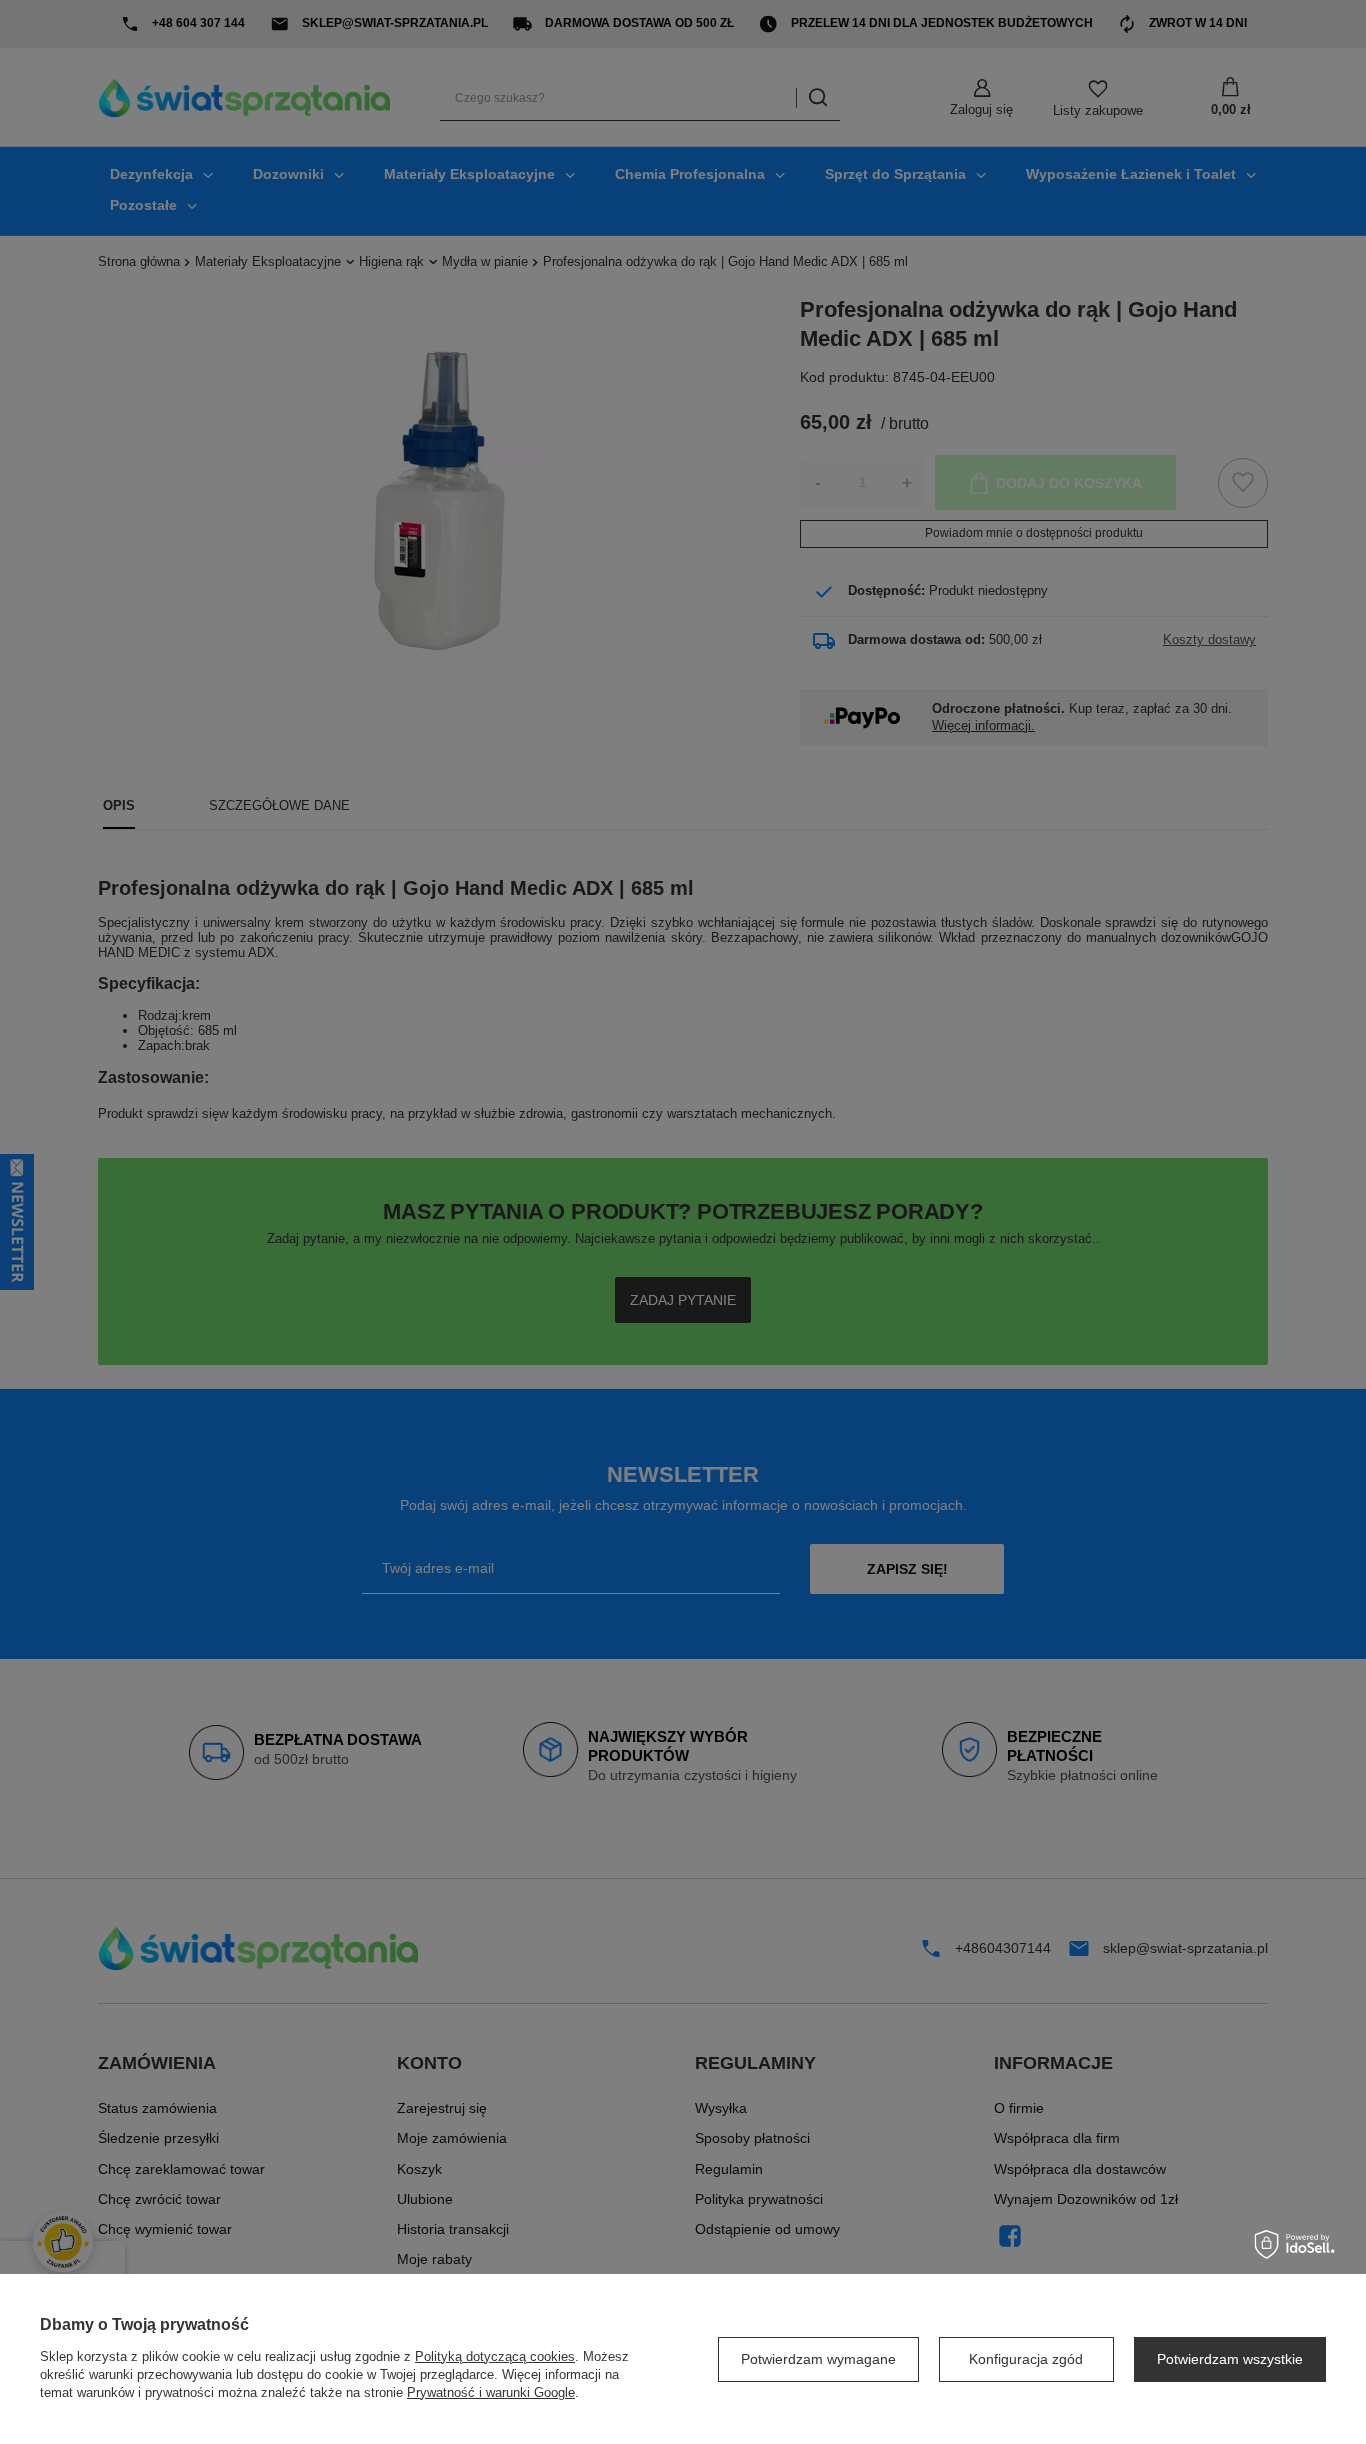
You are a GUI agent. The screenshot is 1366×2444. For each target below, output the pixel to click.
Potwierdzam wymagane (818, 2359)
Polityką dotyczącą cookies (495, 2356)
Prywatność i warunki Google (491, 2392)
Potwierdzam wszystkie (1230, 2359)
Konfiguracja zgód (1026, 2359)
